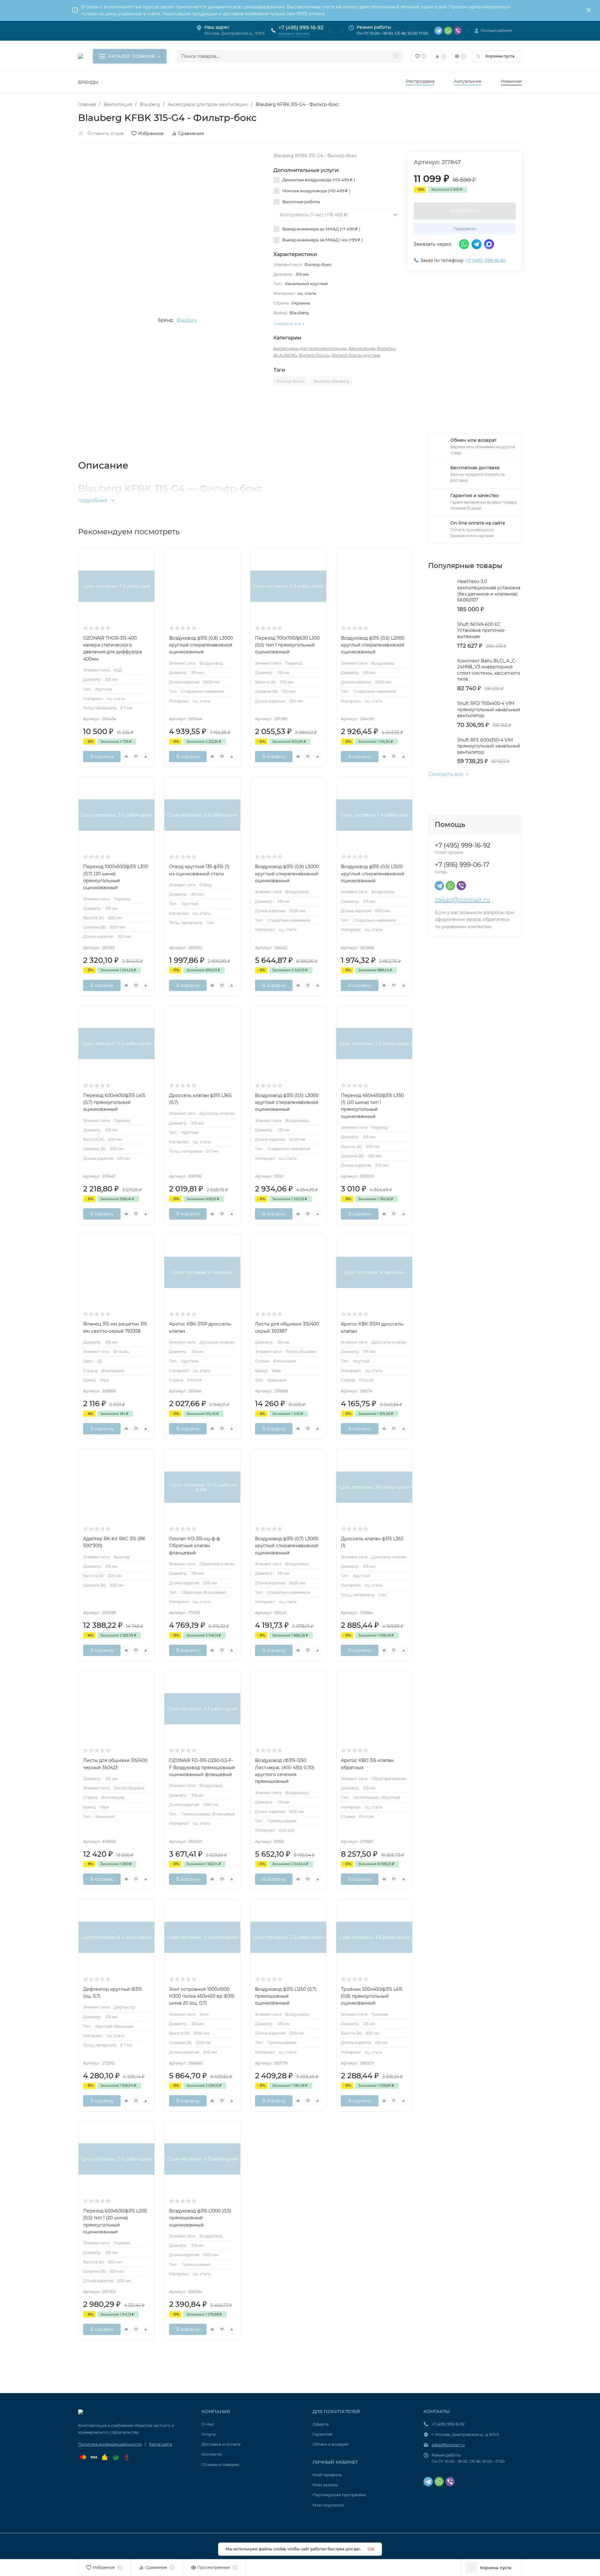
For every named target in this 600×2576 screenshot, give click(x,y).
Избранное (151, 133)
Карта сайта (161, 2444)
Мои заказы (325, 2485)
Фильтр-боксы (314, 355)
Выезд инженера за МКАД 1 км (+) (322, 240)
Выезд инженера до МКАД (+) (321, 229)
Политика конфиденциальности (110, 2444)
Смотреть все (446, 774)
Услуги (209, 2434)
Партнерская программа (339, 2495)
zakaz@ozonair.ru (462, 900)
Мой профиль (327, 2475)
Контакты (212, 2454)
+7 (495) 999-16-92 (301, 28)
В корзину (102, 757)
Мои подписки (328, 2505)
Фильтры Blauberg (331, 381)
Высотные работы (301, 202)
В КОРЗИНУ (465, 211)
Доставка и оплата (221, 2444)
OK (371, 2549)
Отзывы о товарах (220, 2464)
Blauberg (150, 104)
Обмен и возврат (331, 2444)
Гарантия (322, 2434)
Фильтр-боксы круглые (356, 355)
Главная (87, 104)
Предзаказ (465, 229)
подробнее (93, 500)
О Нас (208, 2424)
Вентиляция (118, 104)
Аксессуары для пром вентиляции (208, 104)
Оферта (321, 2424)
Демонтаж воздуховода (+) (318, 180)
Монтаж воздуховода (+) (316, 191)
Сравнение (191, 133)
